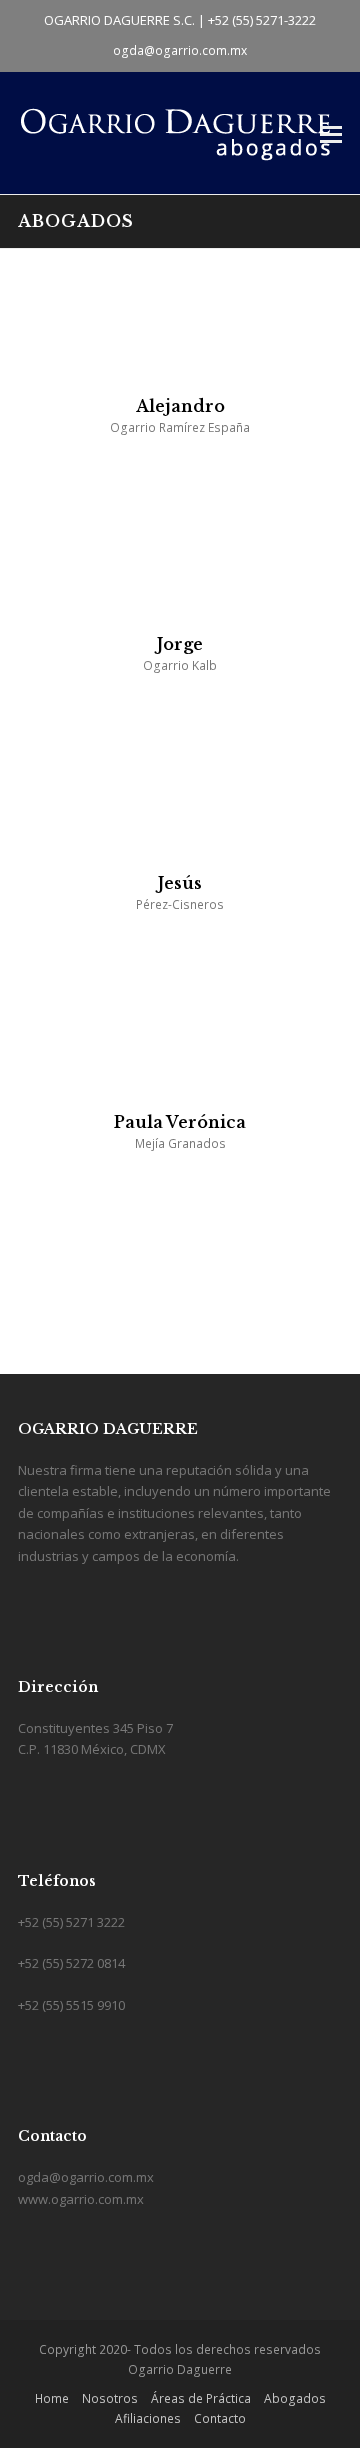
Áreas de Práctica (201, 2398)
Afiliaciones (148, 2418)
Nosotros (110, 2398)
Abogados (295, 2398)
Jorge (180, 644)
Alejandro (180, 406)
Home (52, 2398)
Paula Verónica (180, 1122)
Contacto (220, 2418)
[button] (331, 133)
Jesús (180, 883)
